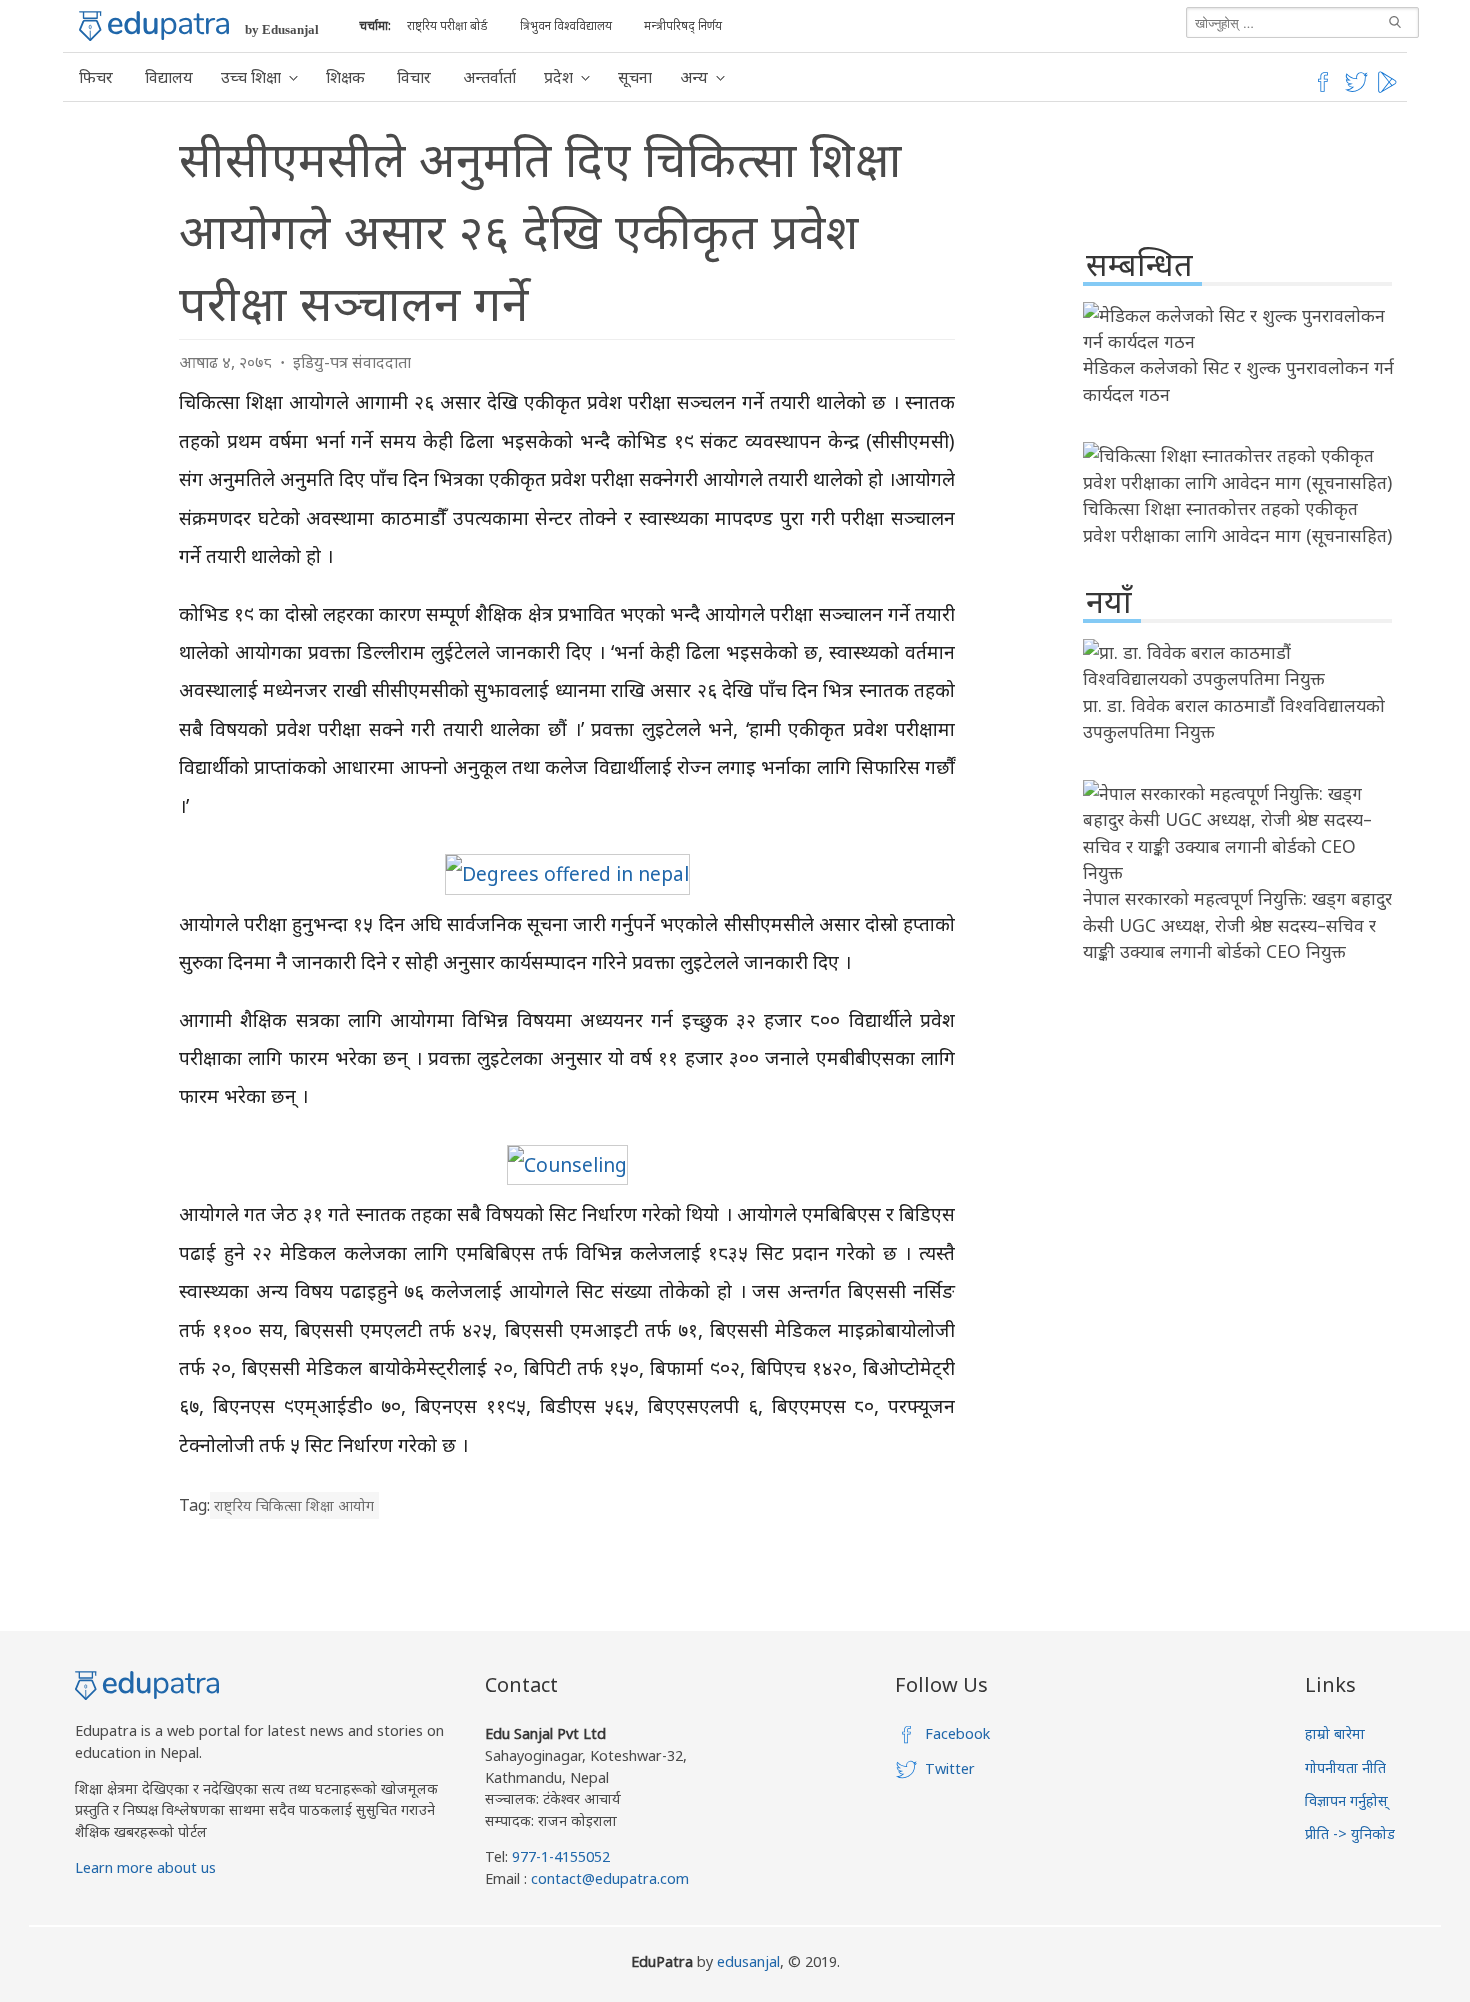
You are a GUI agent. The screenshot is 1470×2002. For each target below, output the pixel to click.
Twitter (950, 1768)
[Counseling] (567, 1164)
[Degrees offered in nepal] (567, 873)
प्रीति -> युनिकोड (1350, 1833)
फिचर (96, 77)
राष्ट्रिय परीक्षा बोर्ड (447, 25)
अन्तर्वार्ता (489, 77)
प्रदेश (558, 77)
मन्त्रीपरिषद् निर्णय (683, 25)
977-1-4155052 (561, 1856)
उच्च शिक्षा (251, 77)
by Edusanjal (282, 29)
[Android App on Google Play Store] (1390, 89)
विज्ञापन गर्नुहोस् (1346, 1800)
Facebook (957, 1733)
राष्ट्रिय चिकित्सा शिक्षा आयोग (294, 1505)
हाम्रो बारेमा (1335, 1733)
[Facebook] (1323, 89)
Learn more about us (145, 1867)
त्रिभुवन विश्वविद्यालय (566, 25)
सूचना (635, 77)
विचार (414, 77)
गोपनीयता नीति (1345, 1767)
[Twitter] (1357, 89)
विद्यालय (169, 77)
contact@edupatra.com (608, 1878)
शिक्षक (345, 77)
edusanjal (748, 1961)
